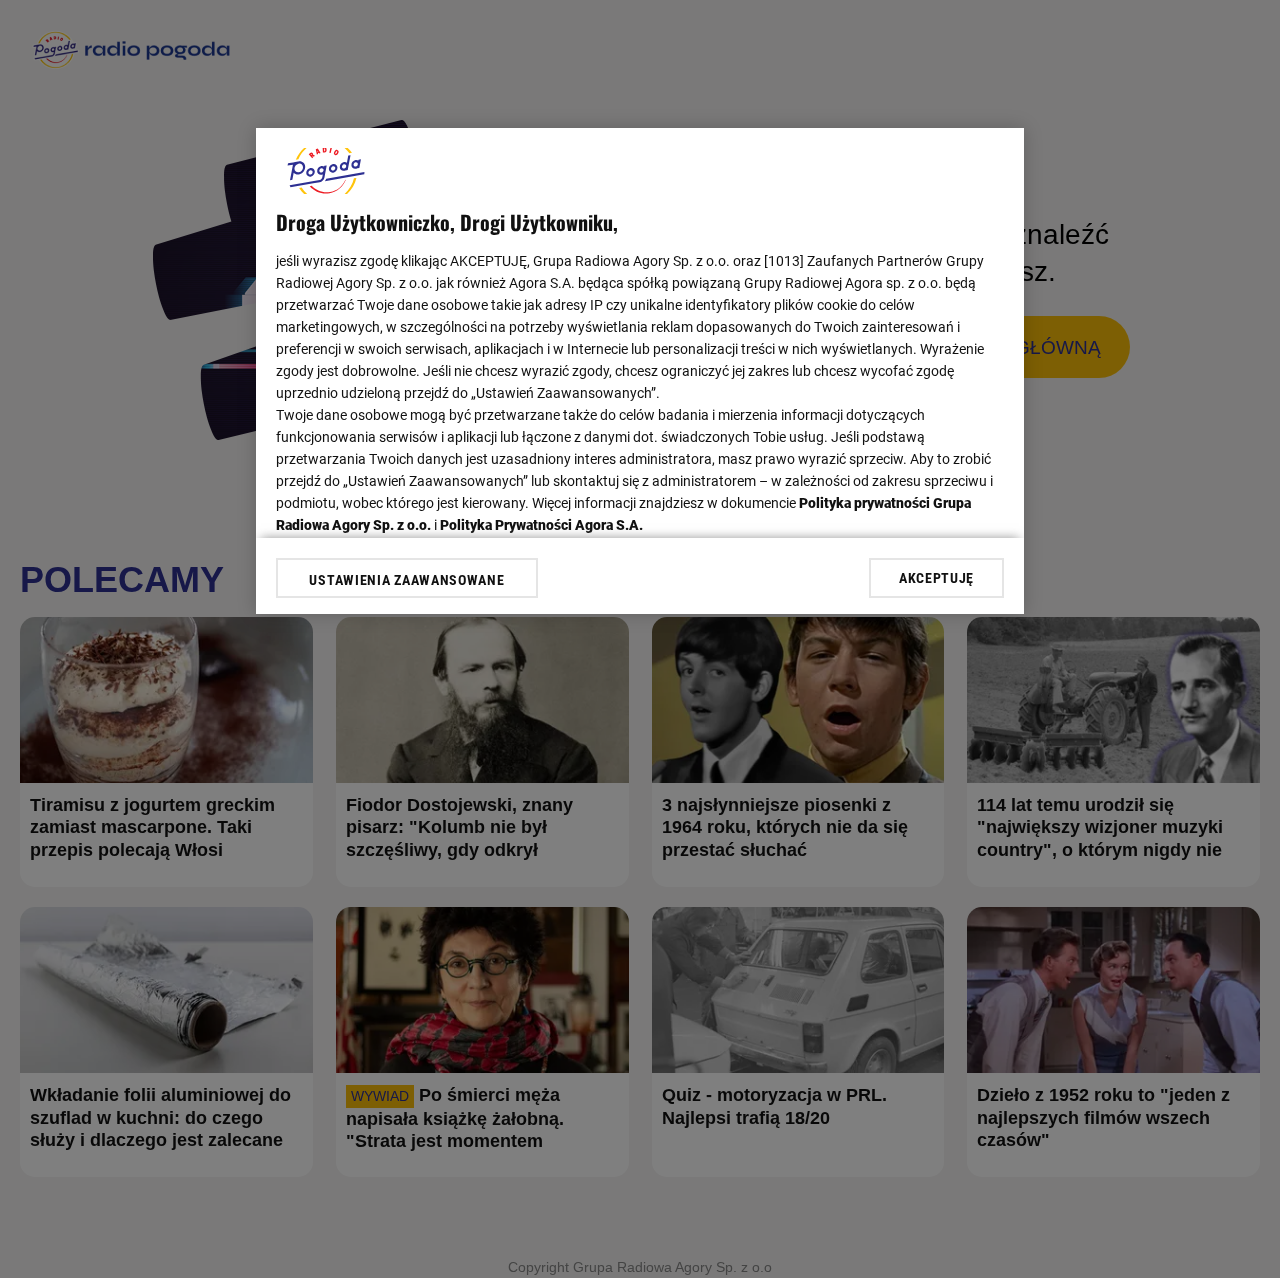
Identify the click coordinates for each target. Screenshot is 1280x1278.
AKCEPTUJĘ (936, 578)
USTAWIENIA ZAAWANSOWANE (406, 580)
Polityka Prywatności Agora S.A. (541, 525)
